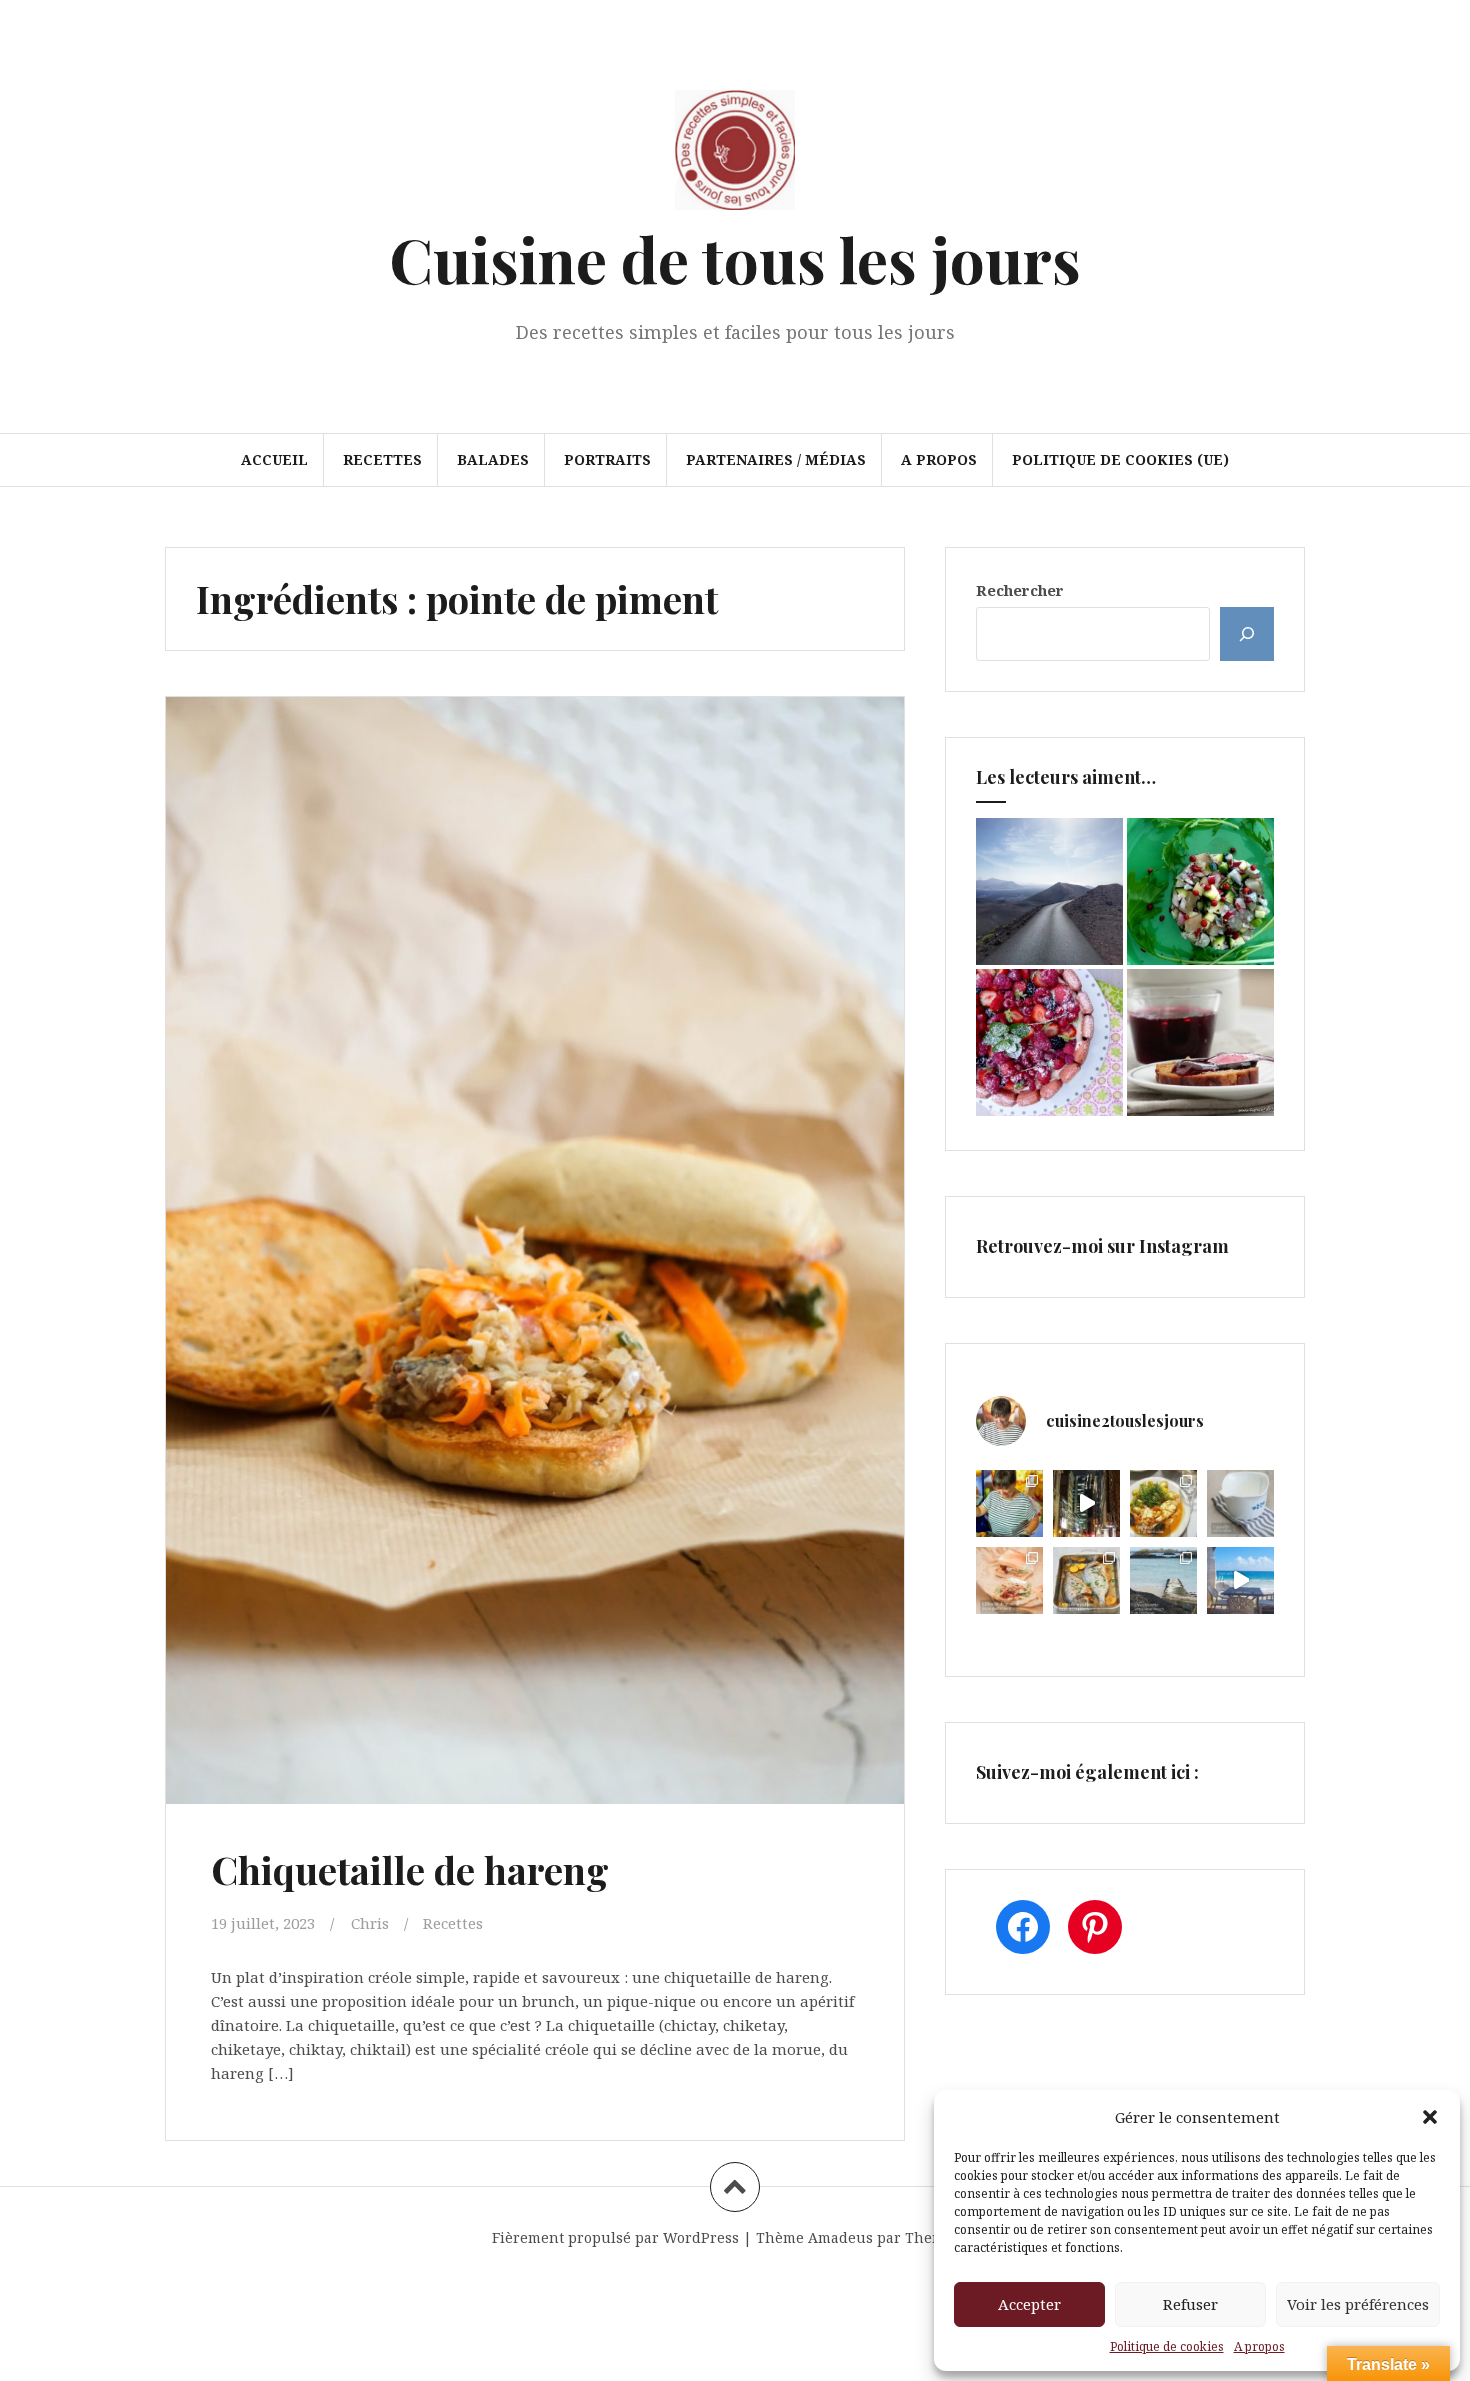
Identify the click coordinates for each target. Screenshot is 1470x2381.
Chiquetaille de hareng (410, 1869)
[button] (1430, 2117)
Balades (493, 459)
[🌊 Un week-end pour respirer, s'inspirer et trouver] (1163, 1580)
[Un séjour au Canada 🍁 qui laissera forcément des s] (1086, 1503)
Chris (370, 1923)
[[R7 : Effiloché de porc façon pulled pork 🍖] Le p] (1009, 1580)
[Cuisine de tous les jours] (735, 156)
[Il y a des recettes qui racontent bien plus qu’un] (1163, 1503)
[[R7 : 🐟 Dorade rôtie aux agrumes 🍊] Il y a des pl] (1086, 1580)
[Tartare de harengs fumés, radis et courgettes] (1200, 891)
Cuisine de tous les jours (735, 258)
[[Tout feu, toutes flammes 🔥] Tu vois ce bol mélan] (1240, 1503)
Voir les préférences (1358, 2304)
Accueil (274, 459)
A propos (1259, 2346)
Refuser (1190, 2304)
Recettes (382, 459)
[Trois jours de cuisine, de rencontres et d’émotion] (1009, 1503)
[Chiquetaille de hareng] (533, 1207)
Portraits (607, 459)
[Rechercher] (1247, 634)
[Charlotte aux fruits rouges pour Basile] (1049, 1042)
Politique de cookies (1167, 2346)
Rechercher (1020, 590)
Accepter (1029, 2304)
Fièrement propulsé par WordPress (615, 2237)
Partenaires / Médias (776, 459)
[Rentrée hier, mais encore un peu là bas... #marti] (1240, 1580)
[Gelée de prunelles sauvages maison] (1200, 1042)
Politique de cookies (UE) (1120, 459)
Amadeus (840, 2237)
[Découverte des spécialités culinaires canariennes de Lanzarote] (1049, 891)
